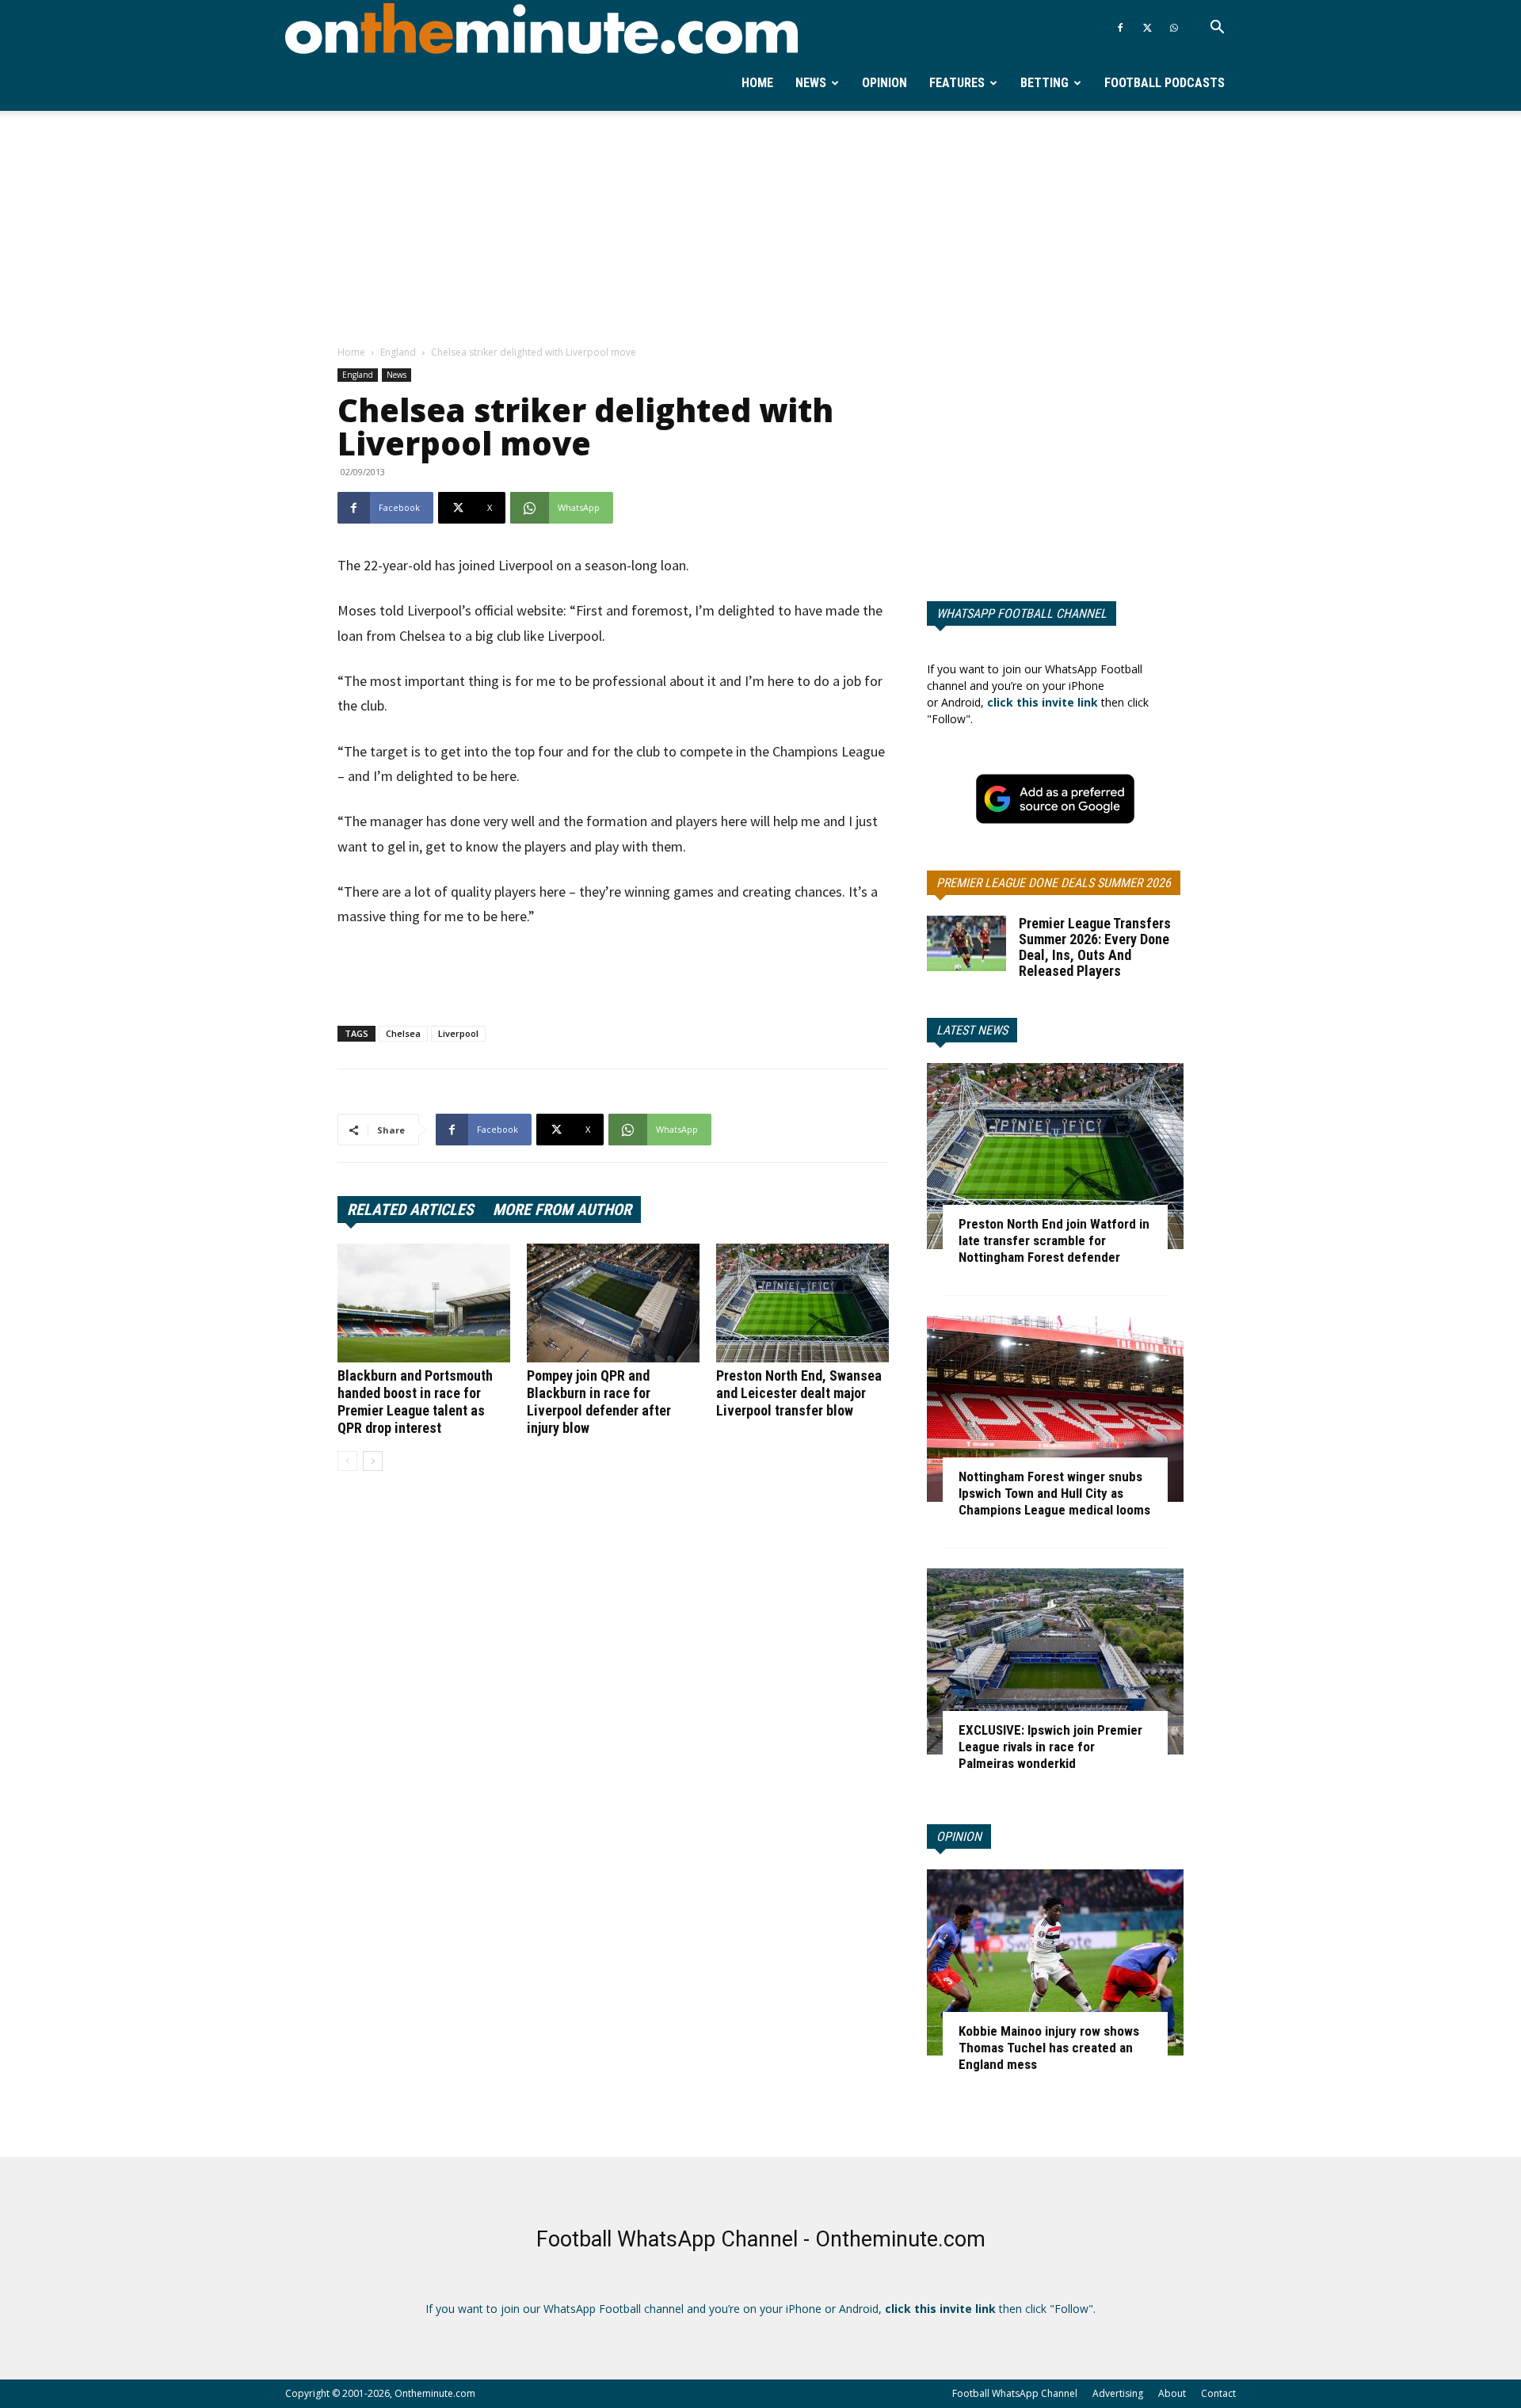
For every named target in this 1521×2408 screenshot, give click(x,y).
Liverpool (458, 1033)
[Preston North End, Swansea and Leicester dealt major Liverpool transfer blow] (802, 1303)
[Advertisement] (760, 229)
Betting (1044, 83)
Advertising (1118, 2393)
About (1172, 2393)
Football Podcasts (1165, 83)
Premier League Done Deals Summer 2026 (1054, 883)
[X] (1147, 28)
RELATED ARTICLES (410, 1210)
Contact (1218, 2393)
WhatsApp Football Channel (1022, 613)
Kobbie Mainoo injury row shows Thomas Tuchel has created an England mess (1049, 2048)
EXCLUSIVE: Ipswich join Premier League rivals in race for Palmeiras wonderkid (1050, 1747)
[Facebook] (1120, 28)
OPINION (959, 1836)
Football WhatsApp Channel (1015, 2393)
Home (757, 83)
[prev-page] (347, 1461)
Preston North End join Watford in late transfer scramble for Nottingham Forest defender (1054, 1240)
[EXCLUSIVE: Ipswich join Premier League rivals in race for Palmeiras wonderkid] (1055, 1661)
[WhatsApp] (1174, 28)
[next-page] (373, 1461)
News (811, 83)
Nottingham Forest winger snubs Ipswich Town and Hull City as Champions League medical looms (1054, 1493)
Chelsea (403, 1033)
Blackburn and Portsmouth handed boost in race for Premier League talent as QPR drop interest (415, 1402)
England (398, 352)
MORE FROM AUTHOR (562, 1210)
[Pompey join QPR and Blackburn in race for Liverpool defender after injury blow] (613, 1303)
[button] (1217, 29)
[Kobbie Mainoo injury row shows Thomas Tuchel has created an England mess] (1055, 1962)
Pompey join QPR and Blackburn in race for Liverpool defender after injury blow (599, 1402)
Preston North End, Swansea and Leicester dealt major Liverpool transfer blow (799, 1393)
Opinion (884, 83)
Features (957, 83)
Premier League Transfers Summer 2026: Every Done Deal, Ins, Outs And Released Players (1095, 947)
